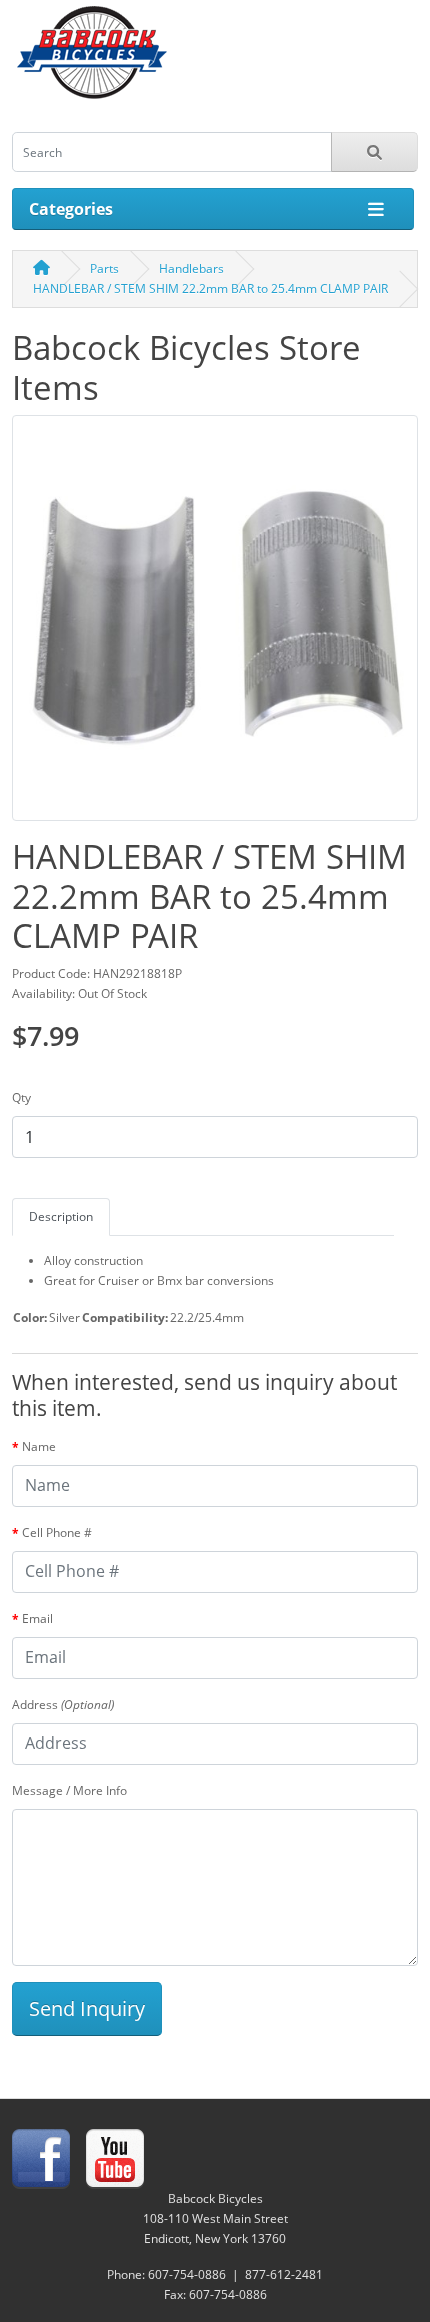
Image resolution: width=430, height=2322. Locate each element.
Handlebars (191, 268)
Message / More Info (69, 1790)
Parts (104, 268)
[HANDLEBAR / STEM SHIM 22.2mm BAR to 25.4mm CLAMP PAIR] (215, 624)
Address (63, 1704)
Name (39, 1446)
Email (37, 1618)
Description (61, 1216)
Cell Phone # (57, 1532)
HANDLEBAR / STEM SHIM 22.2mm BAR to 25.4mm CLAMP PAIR (210, 288)
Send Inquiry (87, 2008)
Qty (21, 1097)
